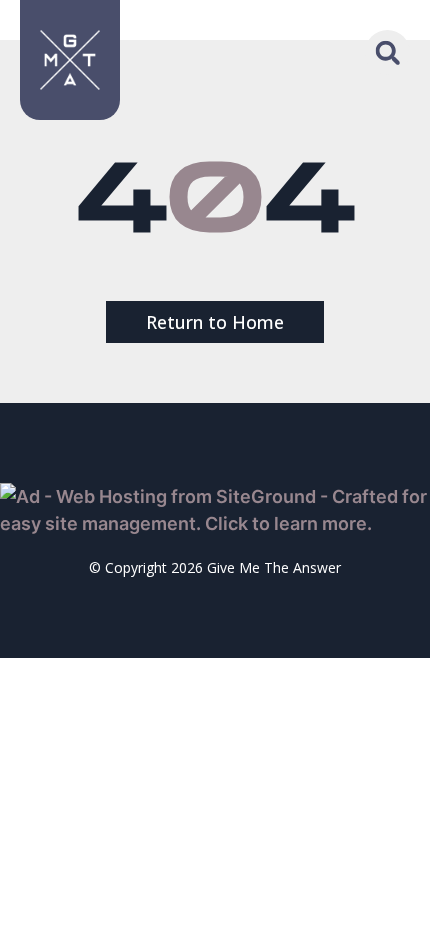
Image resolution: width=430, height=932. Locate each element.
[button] (387, 52)
